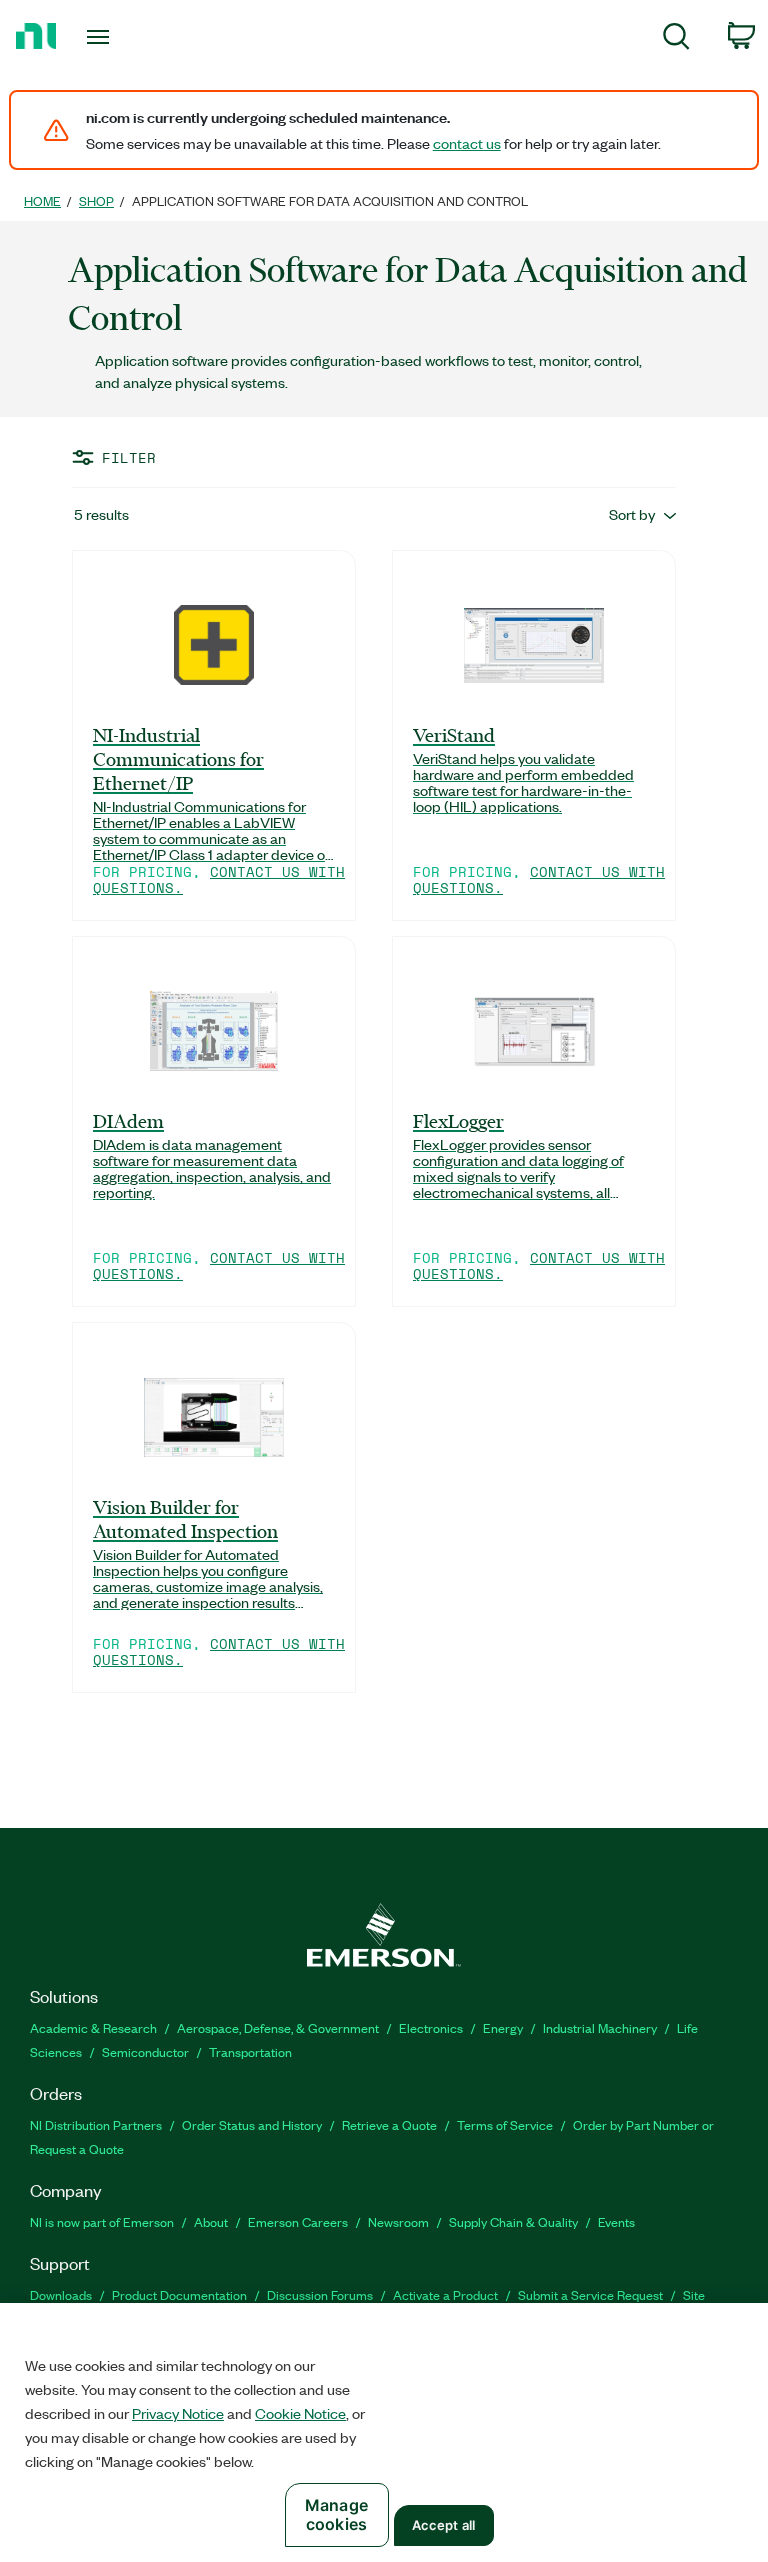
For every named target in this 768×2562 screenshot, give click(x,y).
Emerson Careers (298, 2221)
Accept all (443, 2525)
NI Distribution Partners (96, 2124)
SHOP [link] (96, 200)
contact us (467, 143)
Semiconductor (145, 2051)
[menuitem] (676, 39)
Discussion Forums (320, 2294)
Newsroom (398, 2221)
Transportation (250, 2051)
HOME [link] (42, 200)
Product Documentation (179, 2294)
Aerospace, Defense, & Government (278, 2027)
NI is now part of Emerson (102, 2221)
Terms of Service (505, 2124)
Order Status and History (252, 2124)
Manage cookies (336, 2514)
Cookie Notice (300, 2413)
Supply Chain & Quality (513, 2221)
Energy (503, 2027)
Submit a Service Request (590, 2294)
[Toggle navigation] (120, 37)
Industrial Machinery (600, 2027)
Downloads (61, 2294)
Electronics (431, 2027)
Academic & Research (93, 2027)
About (211, 2221)
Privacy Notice (178, 2413)
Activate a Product (445, 2294)
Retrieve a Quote (389, 2124)
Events (616, 2221)
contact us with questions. (219, 879)
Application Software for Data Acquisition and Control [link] (330, 200)
